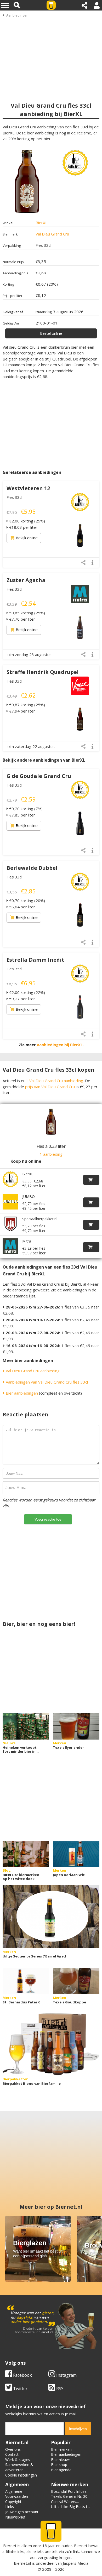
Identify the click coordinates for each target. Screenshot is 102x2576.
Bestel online (51, 333)
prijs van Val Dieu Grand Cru (50, 1087)
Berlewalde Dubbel (32, 868)
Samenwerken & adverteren (19, 2467)
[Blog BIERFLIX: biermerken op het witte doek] (26, 1854)
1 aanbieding (51, 1154)
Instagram (66, 2375)
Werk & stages (18, 2460)
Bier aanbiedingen (21, 1393)
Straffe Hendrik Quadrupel (43, 672)
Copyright (13, 2502)
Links (10, 2507)
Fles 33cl (14, 497)
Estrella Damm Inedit (35, 960)
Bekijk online (27, 538)
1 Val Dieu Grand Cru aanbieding (55, 1081)
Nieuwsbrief (15, 2517)
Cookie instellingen (21, 2475)
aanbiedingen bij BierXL (60, 1045)
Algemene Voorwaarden (17, 2494)
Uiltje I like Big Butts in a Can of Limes (70, 2509)
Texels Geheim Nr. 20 (69, 2496)
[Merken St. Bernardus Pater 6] (26, 1981)
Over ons (13, 2449)
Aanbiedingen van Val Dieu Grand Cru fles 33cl (46, 1382)
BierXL (41, 223)
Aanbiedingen (17, 15)
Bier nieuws (61, 2460)
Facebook (22, 2375)
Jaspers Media (76, 2563)
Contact (12, 2454)
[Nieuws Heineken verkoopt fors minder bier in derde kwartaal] (26, 1726)
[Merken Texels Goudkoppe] (76, 1981)
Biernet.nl (22, 2563)
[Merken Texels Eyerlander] (76, 1726)
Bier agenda (61, 2470)
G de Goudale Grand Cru (39, 776)
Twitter (20, 2389)
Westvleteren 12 (28, 488)
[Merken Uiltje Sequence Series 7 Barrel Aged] (51, 1917)
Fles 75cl (14, 969)
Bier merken (61, 2449)
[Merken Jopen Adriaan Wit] (76, 1854)
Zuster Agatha (26, 580)
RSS (59, 2389)
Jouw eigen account (22, 2512)
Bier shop (59, 2465)
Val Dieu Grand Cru (52, 234)
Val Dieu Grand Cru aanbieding (32, 1371)
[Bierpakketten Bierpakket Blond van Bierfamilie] (51, 2044)
